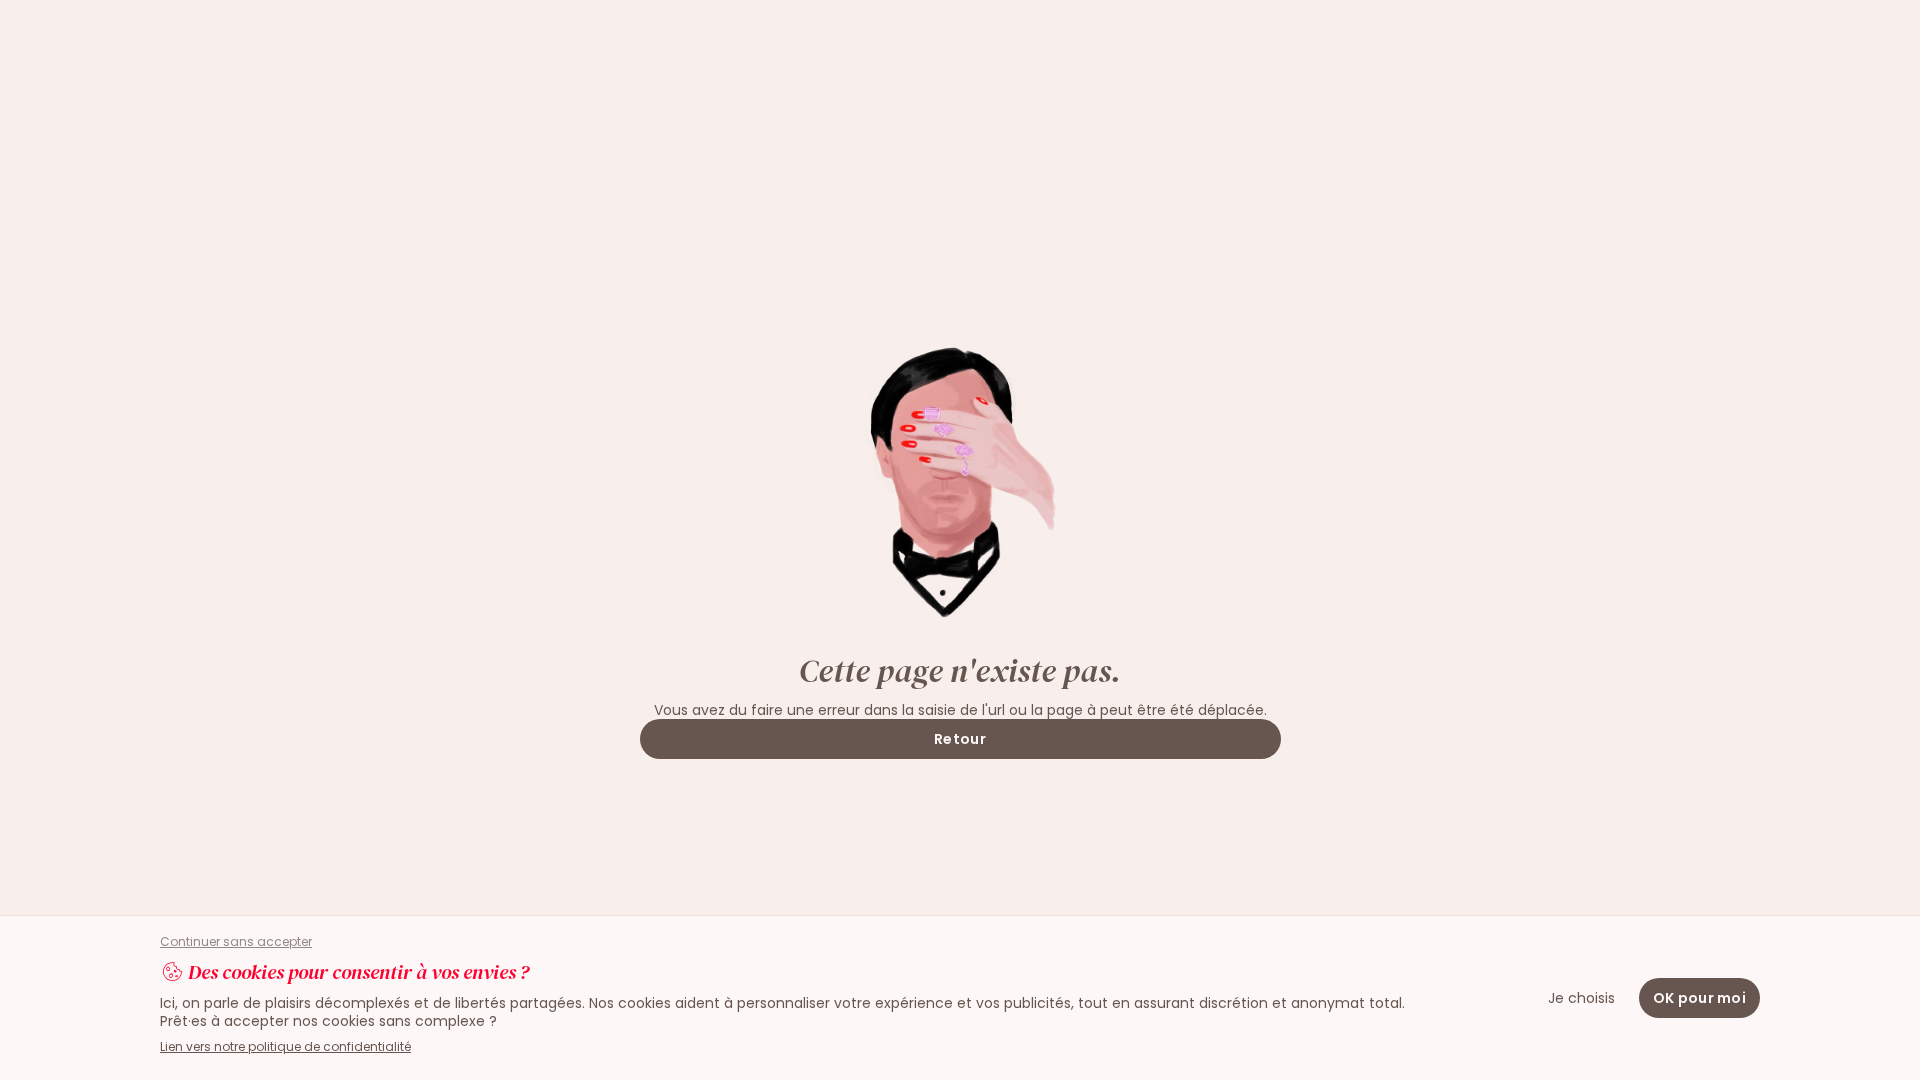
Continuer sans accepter (236, 942)
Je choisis (1581, 998)
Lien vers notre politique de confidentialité (285, 1046)
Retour (960, 739)
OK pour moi (1699, 998)
